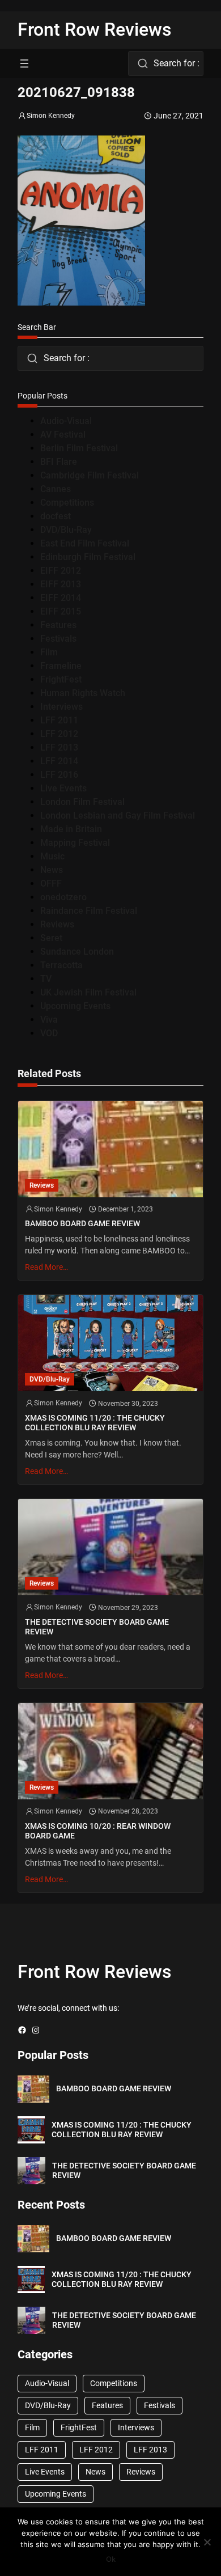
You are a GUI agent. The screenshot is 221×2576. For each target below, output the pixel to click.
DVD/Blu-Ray (66, 530)
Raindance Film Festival (89, 911)
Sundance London (77, 952)
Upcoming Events (75, 1006)
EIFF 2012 (61, 571)
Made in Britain (71, 829)
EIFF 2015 (61, 611)
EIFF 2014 (61, 598)
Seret (51, 938)
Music (52, 856)
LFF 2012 (59, 734)
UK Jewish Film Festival (88, 992)
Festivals (58, 639)
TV (46, 979)
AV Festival (63, 435)
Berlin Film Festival (79, 448)
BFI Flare (59, 462)
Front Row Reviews (95, 29)
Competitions (67, 503)
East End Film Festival (85, 543)
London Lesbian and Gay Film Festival (118, 815)
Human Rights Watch (83, 693)
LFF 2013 (59, 747)
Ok (111, 2559)
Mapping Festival (75, 843)
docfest (56, 516)
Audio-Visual (66, 421)
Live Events (63, 788)
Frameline (61, 666)
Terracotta (61, 965)
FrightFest (61, 679)
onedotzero (63, 897)
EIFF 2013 (61, 584)
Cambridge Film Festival (90, 475)
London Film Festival (82, 802)
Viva (49, 1020)
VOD (49, 1033)
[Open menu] (24, 63)
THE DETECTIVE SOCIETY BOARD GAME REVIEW (97, 1627)
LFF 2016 (59, 775)
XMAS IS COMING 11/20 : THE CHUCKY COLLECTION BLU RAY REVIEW (95, 1423)
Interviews (61, 707)
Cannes (56, 489)
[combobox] (166, 63)
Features (58, 625)
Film (49, 652)
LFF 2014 (59, 761)
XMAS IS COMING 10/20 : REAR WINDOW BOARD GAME (98, 1831)
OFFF (51, 884)
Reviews (57, 924)
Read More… (46, 1267)
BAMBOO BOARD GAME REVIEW (82, 1223)
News (52, 870)
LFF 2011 (59, 720)
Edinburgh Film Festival (88, 557)
